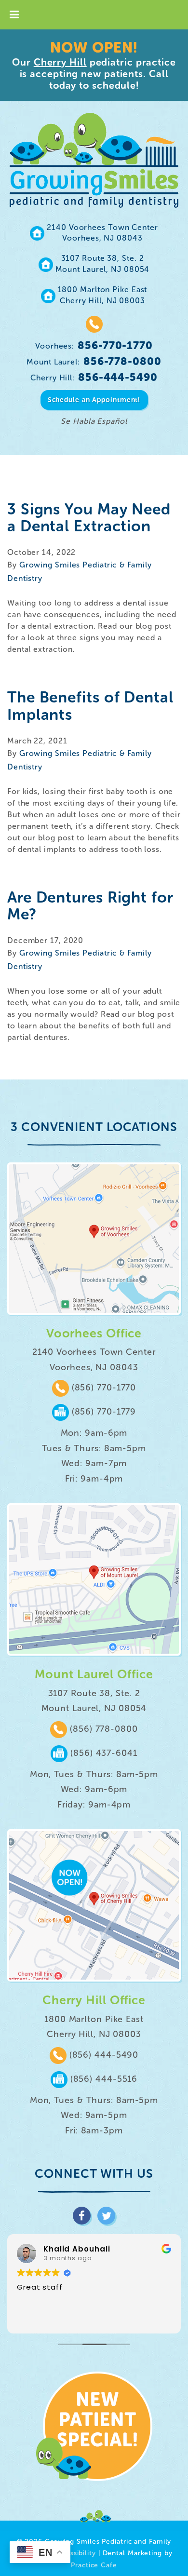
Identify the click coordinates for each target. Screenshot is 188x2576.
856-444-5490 (94, 377)
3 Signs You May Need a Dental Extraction (89, 518)
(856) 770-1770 (103, 1388)
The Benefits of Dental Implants (90, 706)
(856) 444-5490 (103, 2055)
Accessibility (75, 2553)
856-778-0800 (94, 361)
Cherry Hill (60, 62)
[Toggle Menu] (14, 15)
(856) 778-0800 (102, 1729)
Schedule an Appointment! (94, 400)
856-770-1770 (94, 345)
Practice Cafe (94, 2565)
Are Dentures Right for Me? (90, 906)
